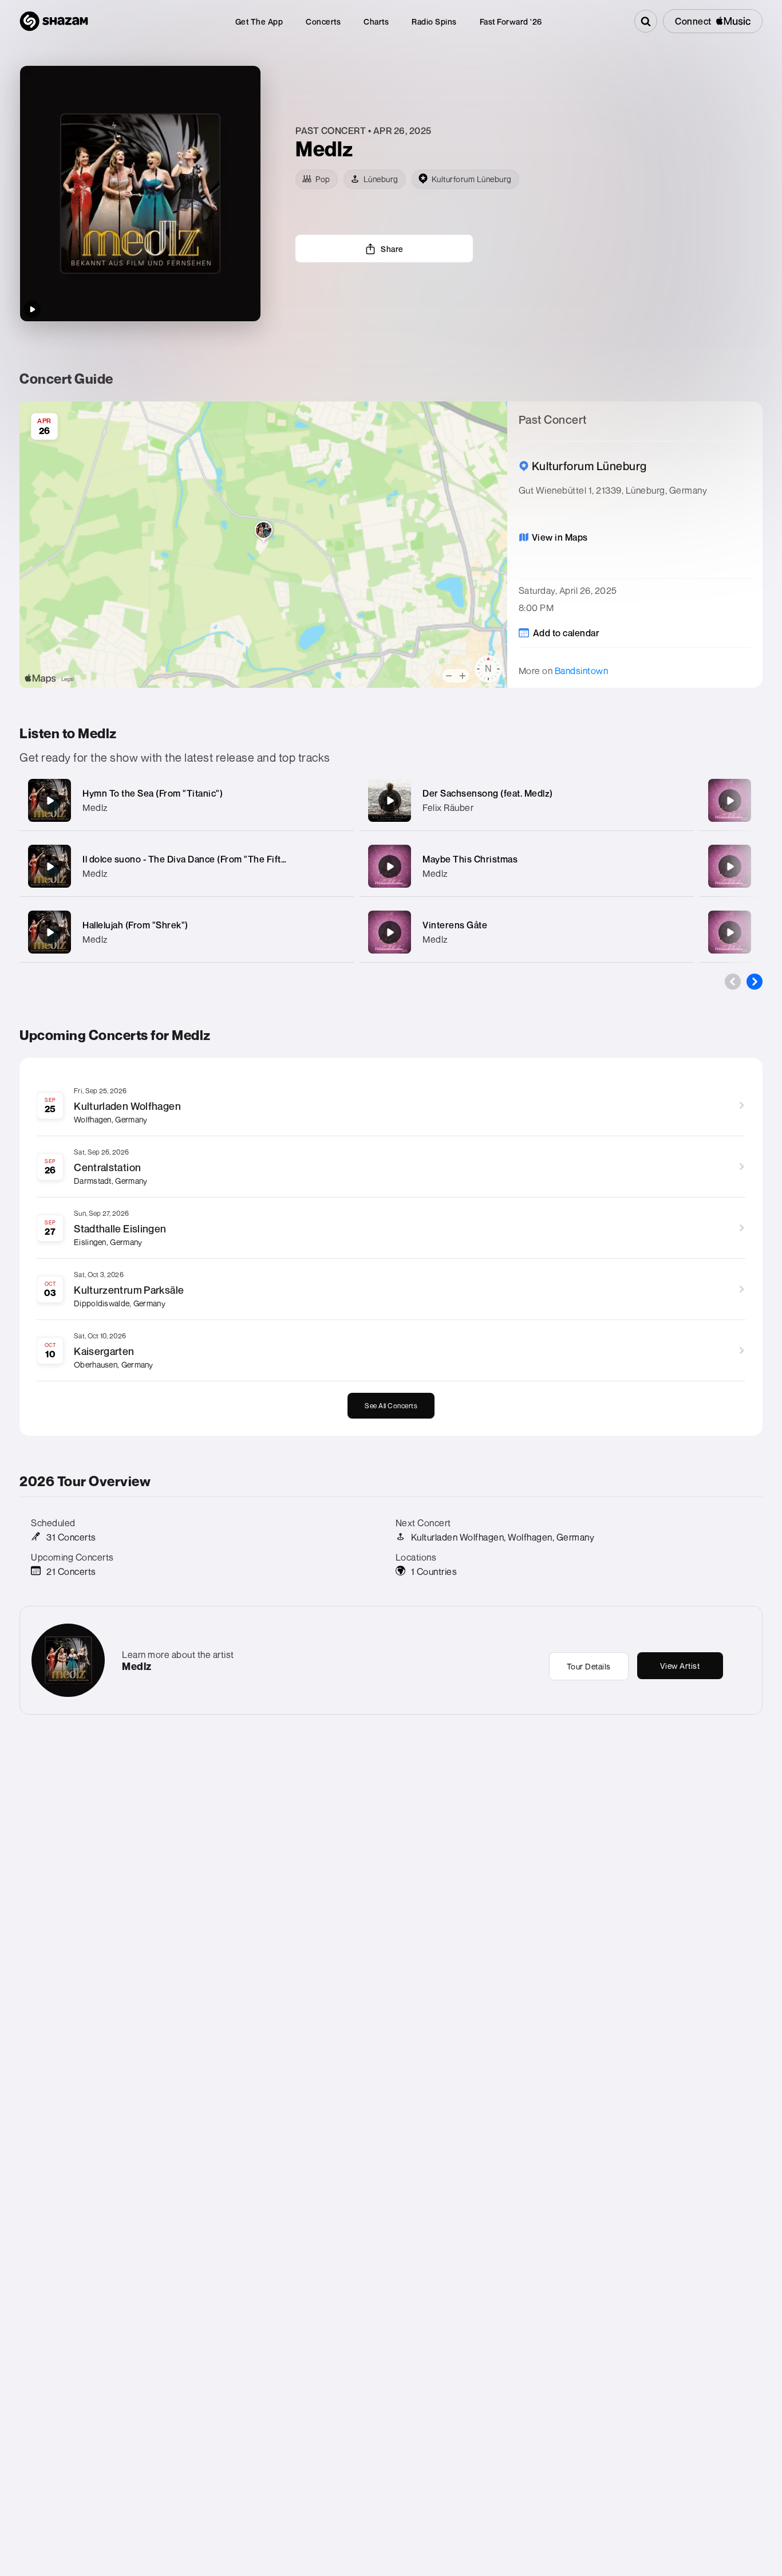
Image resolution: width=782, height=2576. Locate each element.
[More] (337, 801)
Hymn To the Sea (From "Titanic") (153, 793)
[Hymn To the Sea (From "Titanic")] (50, 801)
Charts (376, 21)
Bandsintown (582, 671)
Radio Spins (434, 21)
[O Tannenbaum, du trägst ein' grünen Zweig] (730, 801)
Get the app (259, 21)
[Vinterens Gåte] (390, 932)
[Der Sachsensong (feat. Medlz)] (390, 801)
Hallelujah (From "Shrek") (135, 925)
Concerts (323, 21)
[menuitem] (259, 21)
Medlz (95, 808)
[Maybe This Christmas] (390, 866)
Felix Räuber (448, 808)
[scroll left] (733, 982)
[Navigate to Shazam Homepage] (54, 21)
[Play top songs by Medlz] (32, 309)
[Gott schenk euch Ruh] (730, 932)
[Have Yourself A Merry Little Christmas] (730, 866)
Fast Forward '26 (511, 21)
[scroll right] (755, 982)
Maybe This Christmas (470, 859)
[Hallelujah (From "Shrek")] (50, 932)
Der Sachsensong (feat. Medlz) (488, 793)
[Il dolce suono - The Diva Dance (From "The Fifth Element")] (50, 866)
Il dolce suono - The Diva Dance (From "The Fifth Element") (206, 859)
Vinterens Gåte (455, 925)
